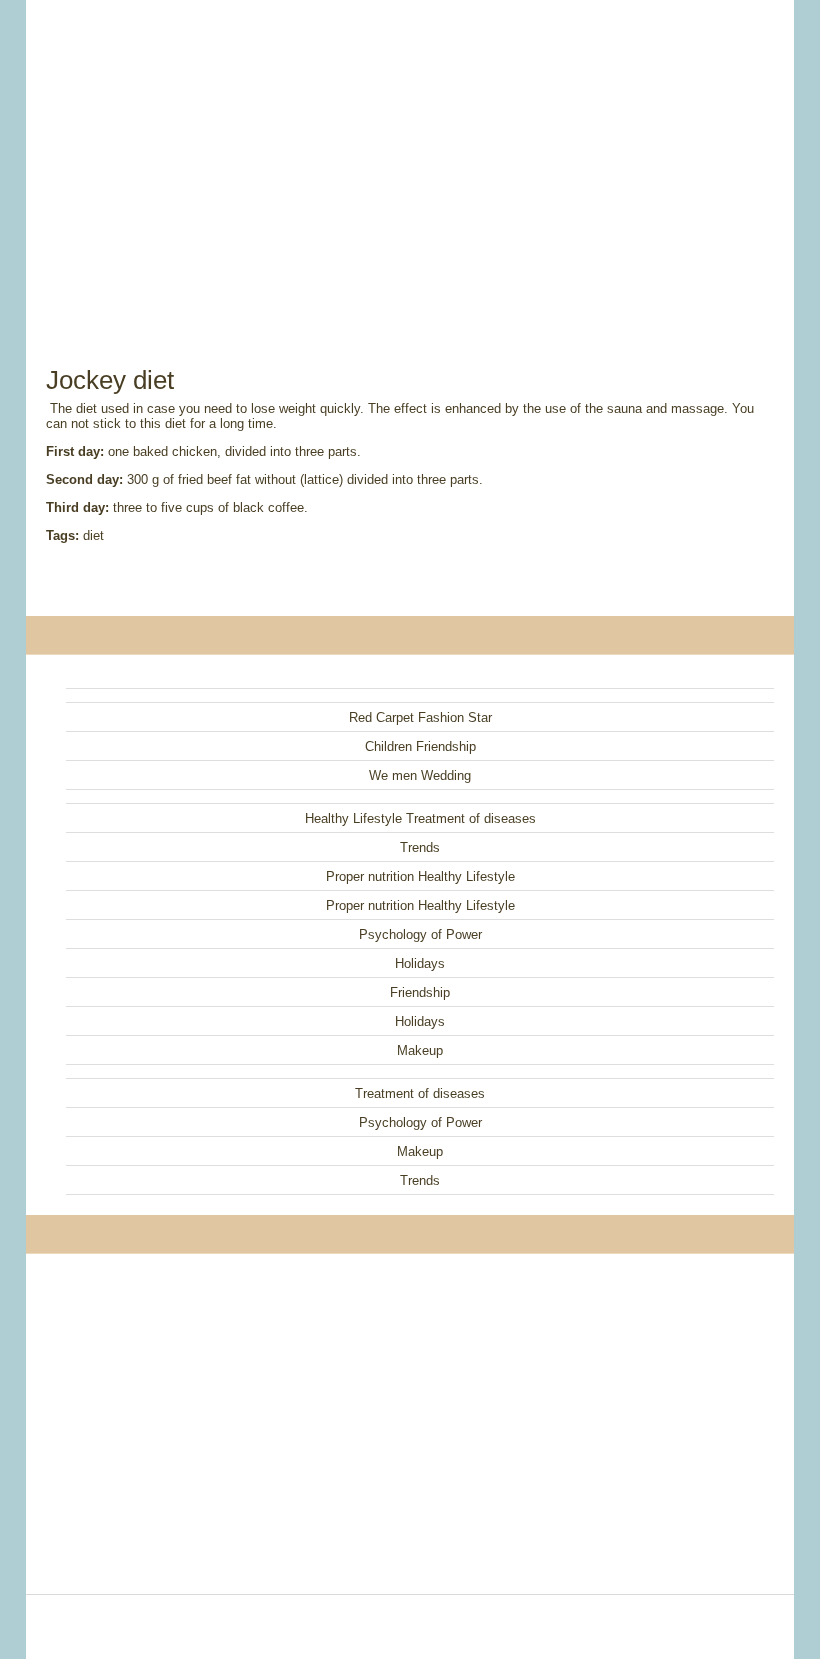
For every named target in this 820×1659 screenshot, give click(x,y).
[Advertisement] (410, 160)
